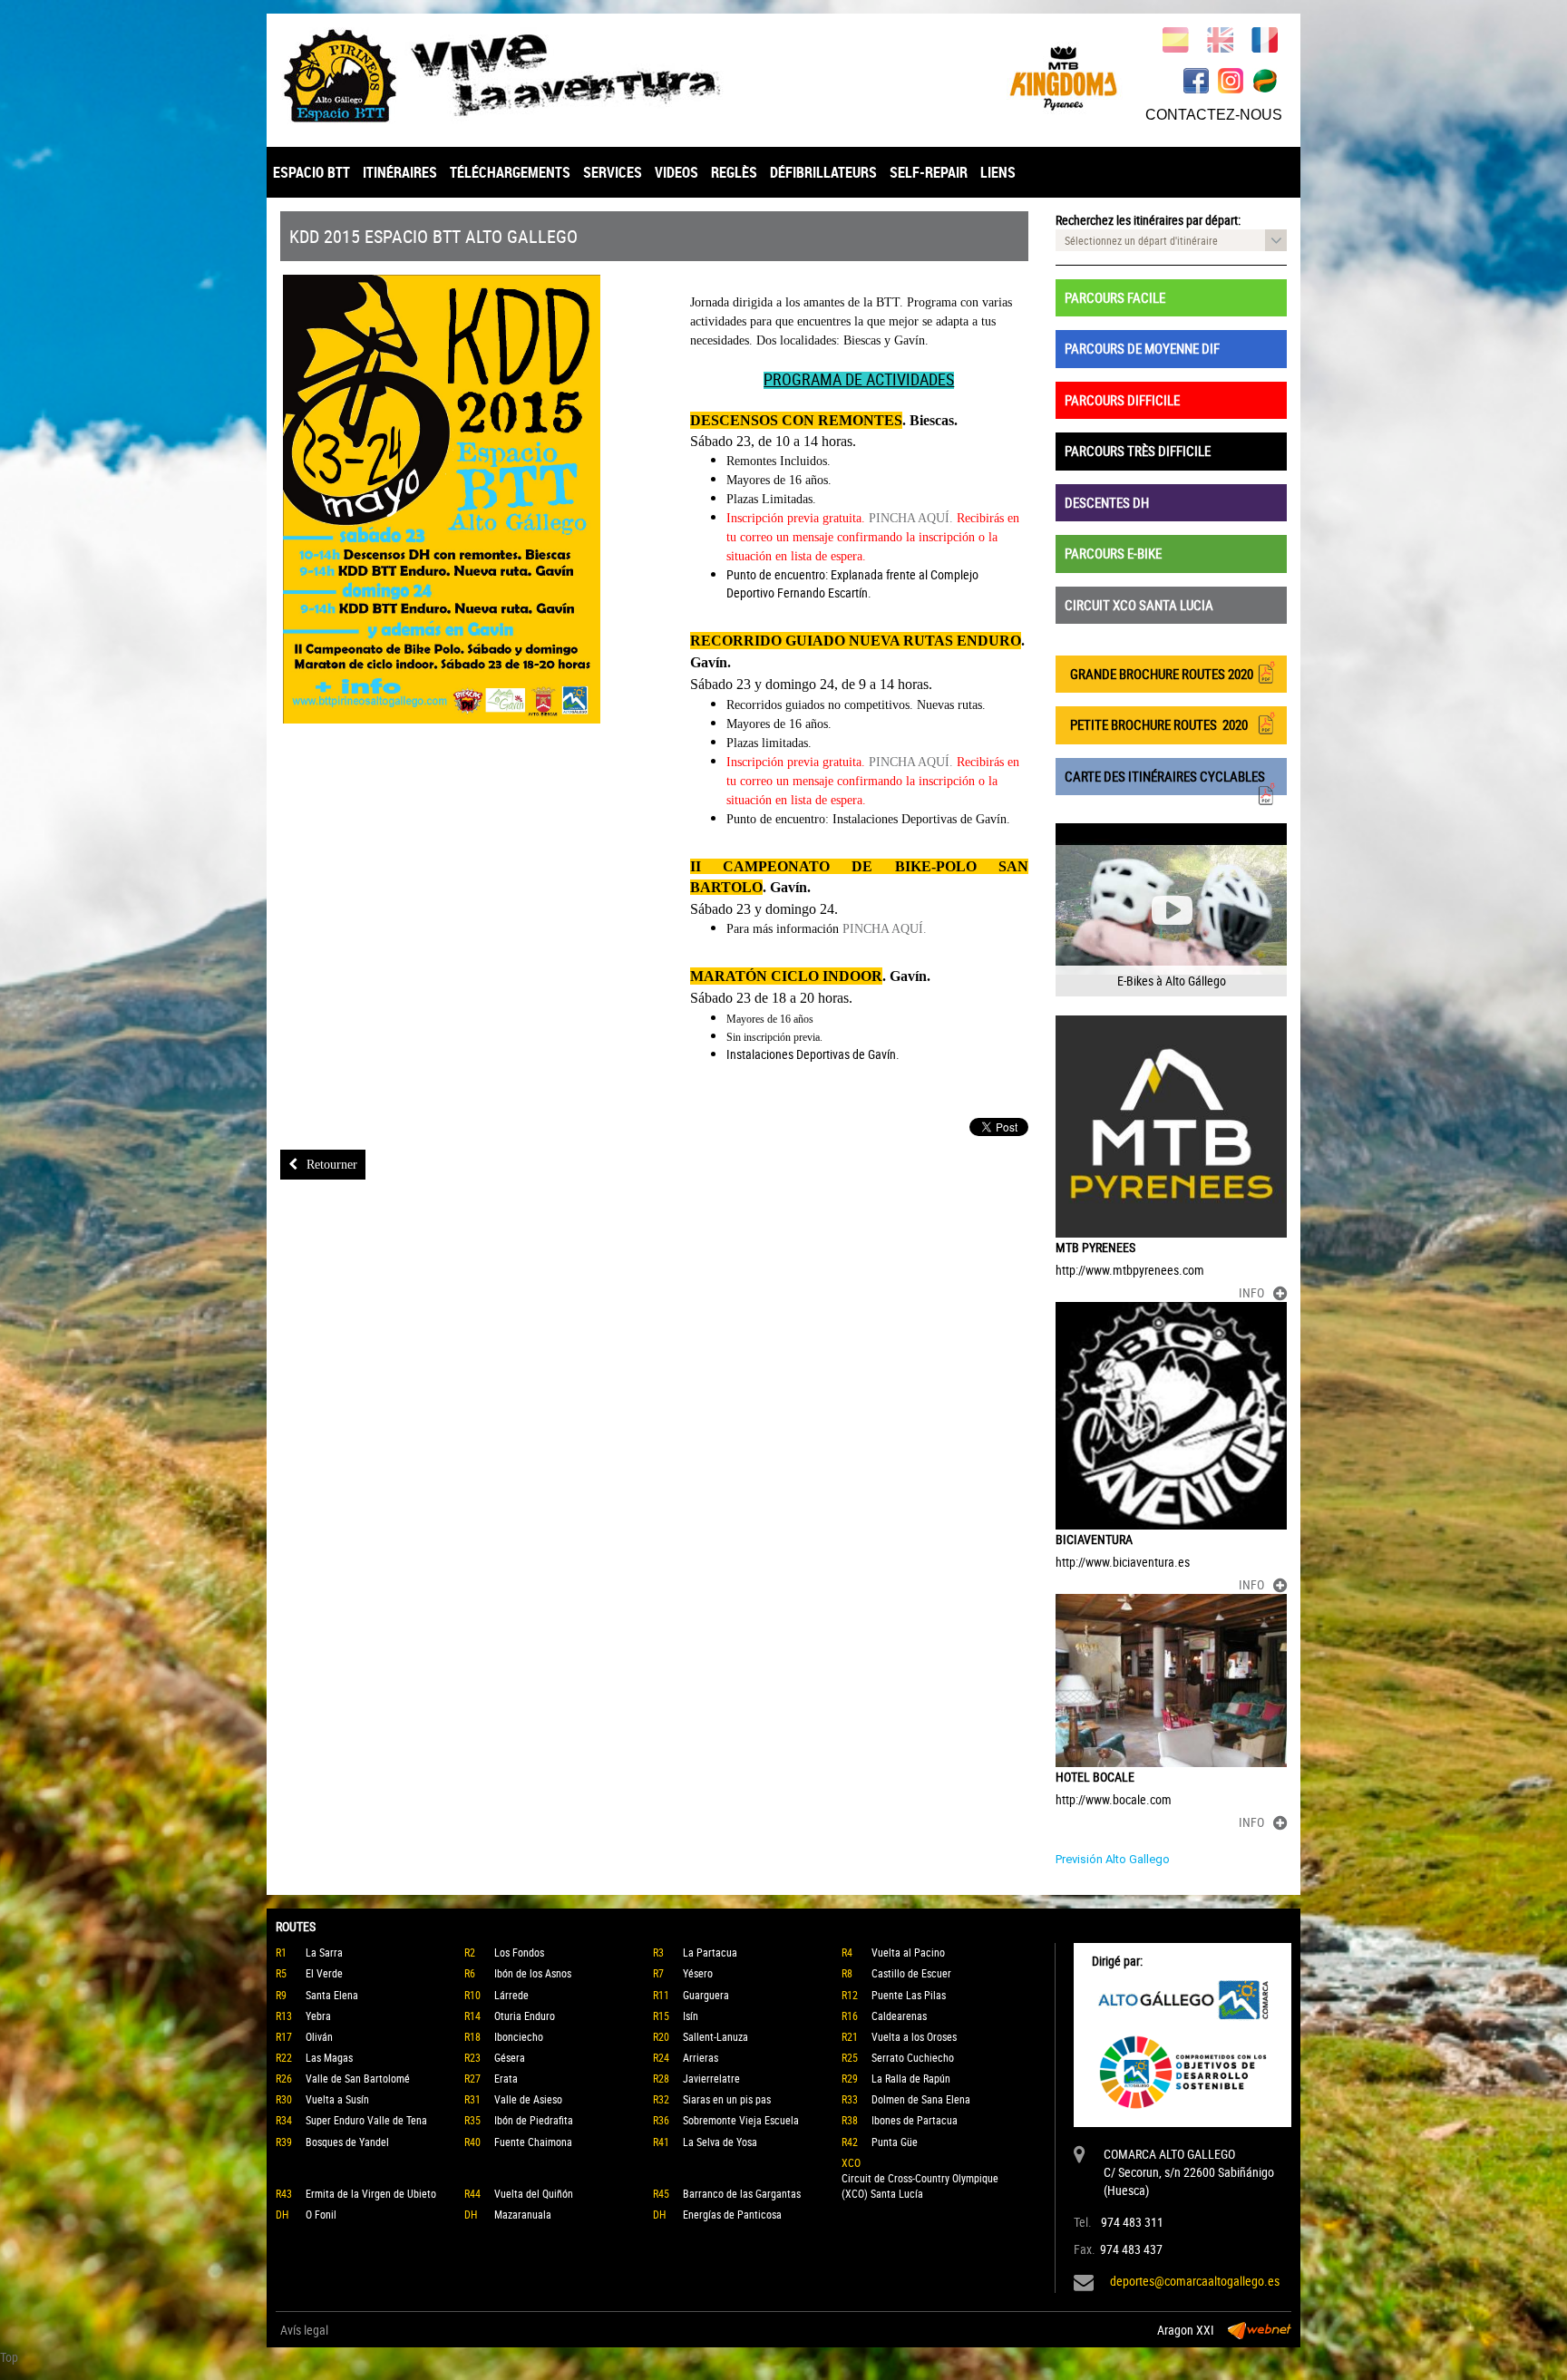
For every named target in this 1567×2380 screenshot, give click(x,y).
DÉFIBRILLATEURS (823, 172)
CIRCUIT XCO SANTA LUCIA (1139, 605)
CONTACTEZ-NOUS (1214, 115)
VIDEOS (676, 172)
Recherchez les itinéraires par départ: (1148, 220)
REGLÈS (734, 172)
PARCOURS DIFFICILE (1122, 400)
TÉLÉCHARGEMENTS (510, 172)
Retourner (332, 1165)
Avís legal (304, 2330)
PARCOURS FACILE (1115, 297)
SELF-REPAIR (929, 172)
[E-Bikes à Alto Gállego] (1171, 910)
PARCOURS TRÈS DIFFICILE (1138, 451)
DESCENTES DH (1107, 502)
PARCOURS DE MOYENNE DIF (1142, 348)
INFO (1251, 1292)
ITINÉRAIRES (400, 172)
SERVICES (613, 172)
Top (9, 2357)
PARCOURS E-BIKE (1113, 553)
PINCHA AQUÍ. (911, 518)
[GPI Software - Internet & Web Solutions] (1260, 2330)
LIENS (998, 172)
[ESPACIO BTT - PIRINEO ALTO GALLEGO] (525, 76)
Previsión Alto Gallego (1113, 1859)
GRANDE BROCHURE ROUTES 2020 (1159, 674)
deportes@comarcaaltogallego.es (1195, 2281)
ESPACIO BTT (311, 172)
